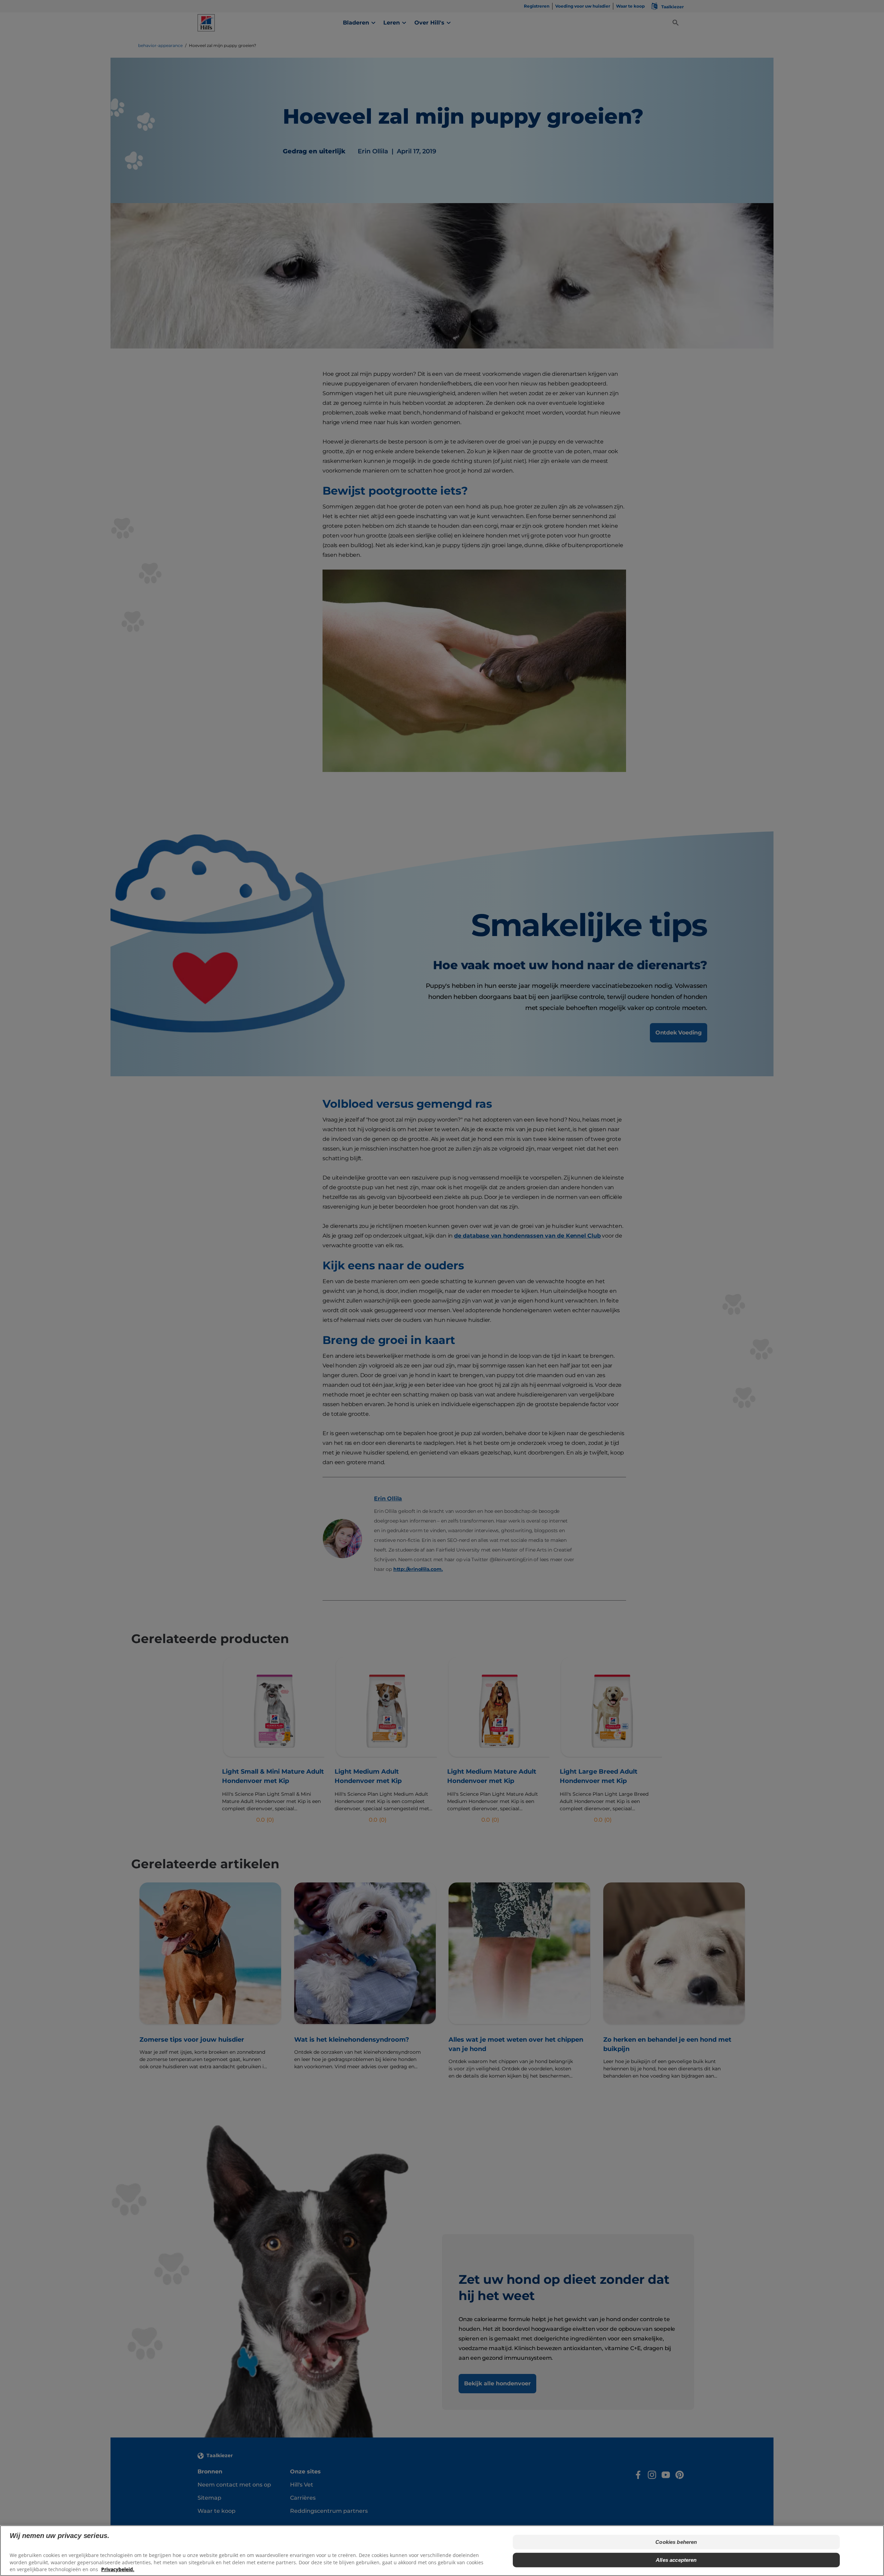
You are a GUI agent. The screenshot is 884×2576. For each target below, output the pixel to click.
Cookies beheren (676, 2542)
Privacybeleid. (118, 2569)
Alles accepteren (676, 2560)
